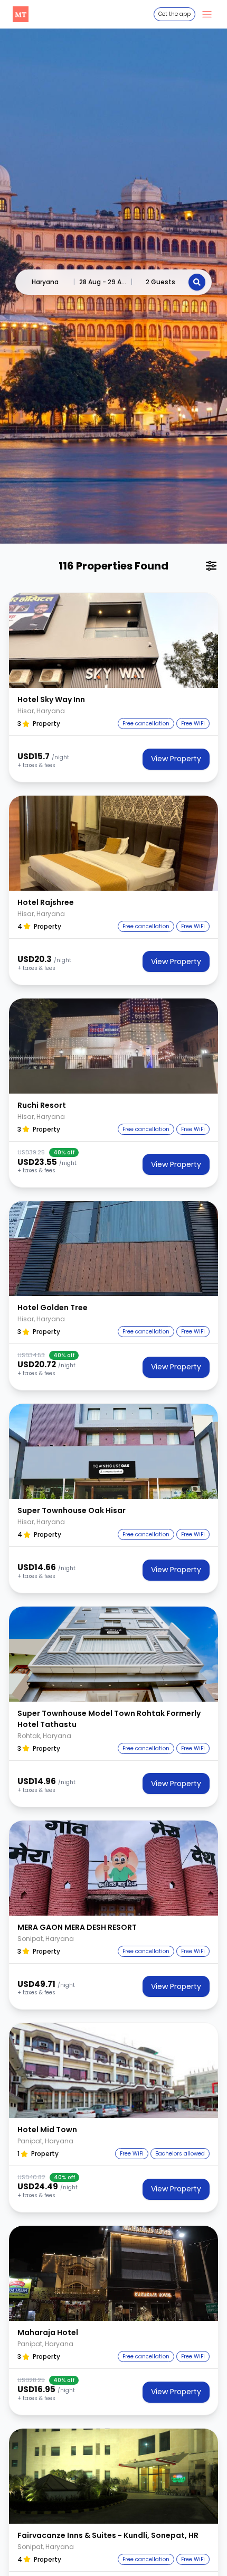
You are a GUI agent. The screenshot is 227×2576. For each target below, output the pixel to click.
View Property (176, 759)
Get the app (174, 14)
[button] (113, 640)
